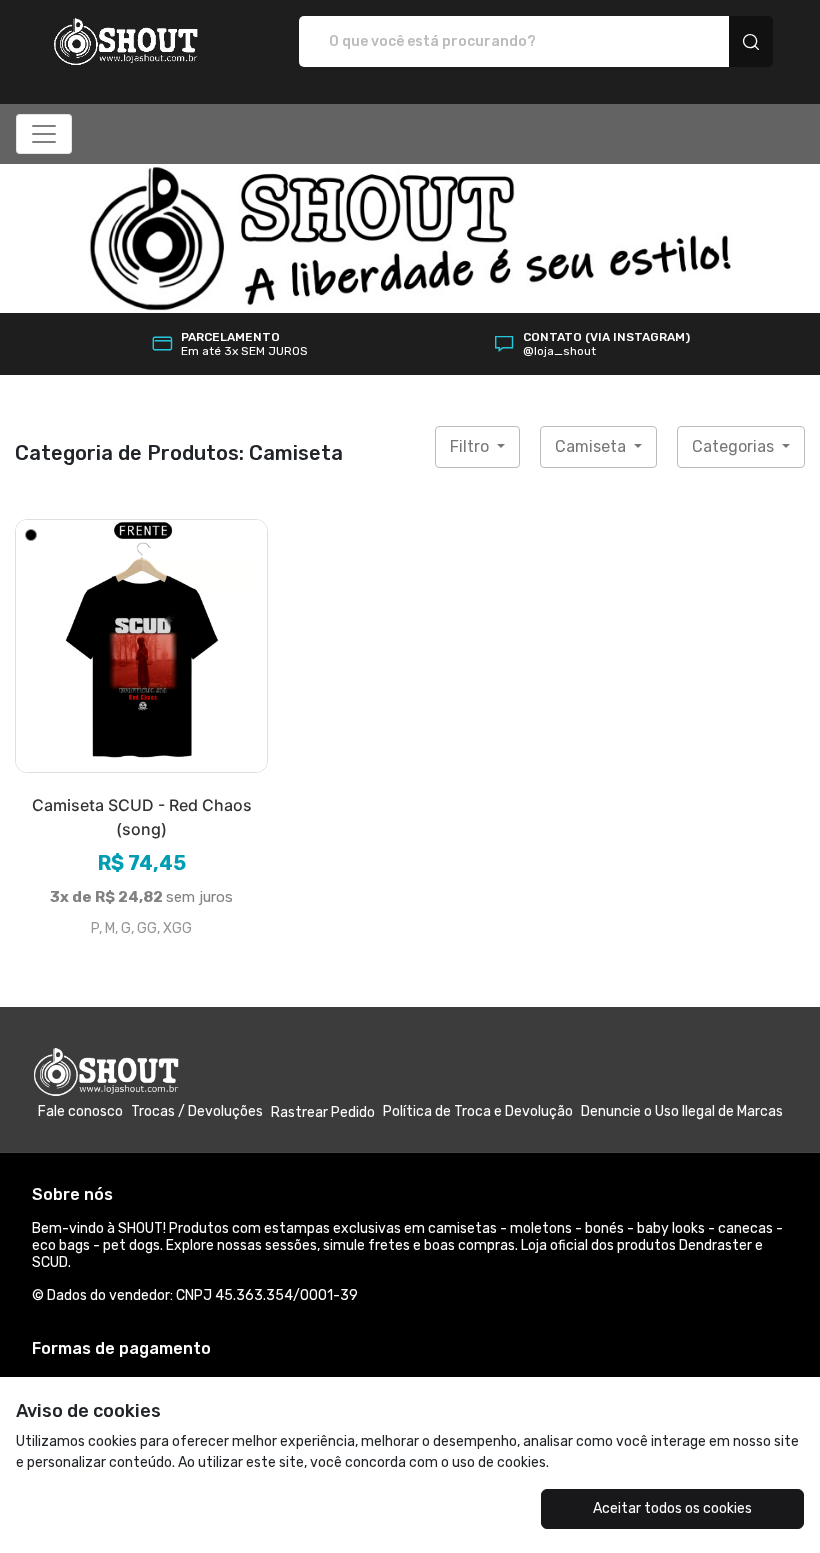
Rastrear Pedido (323, 1112)
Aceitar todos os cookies (672, 1508)
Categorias (735, 446)
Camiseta (592, 446)
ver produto (142, 645)
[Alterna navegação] (44, 134)
